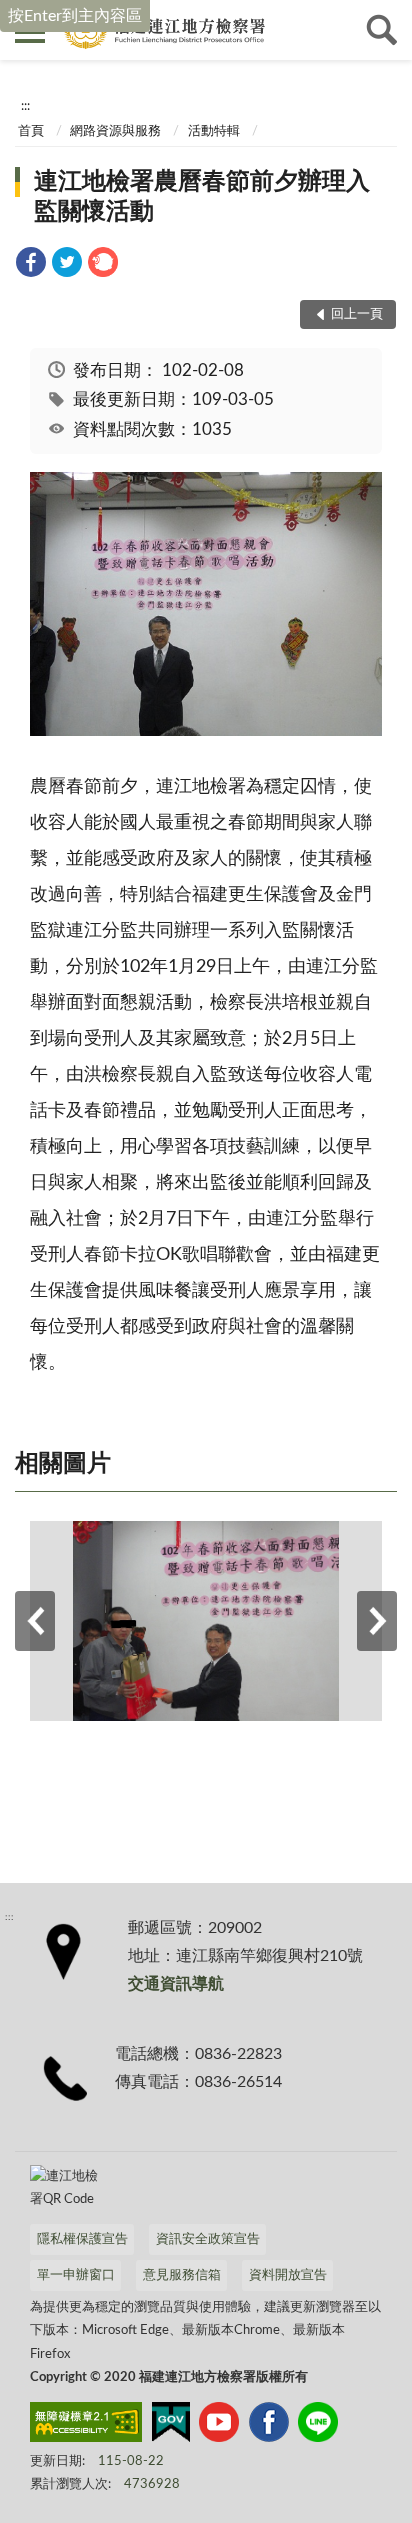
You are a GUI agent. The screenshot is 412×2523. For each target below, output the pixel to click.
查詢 (382, 30)
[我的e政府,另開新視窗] (171, 2426)
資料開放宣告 (288, 2275)
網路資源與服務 (115, 131)
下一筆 (377, 1621)
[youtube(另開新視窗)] (219, 2426)
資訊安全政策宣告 (208, 2239)
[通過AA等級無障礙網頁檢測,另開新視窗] (86, 2426)
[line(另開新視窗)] (318, 2426)
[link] (31, 265)
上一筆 (35, 1621)
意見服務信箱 (182, 2275)
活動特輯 (214, 131)
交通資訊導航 (176, 1984)
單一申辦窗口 (76, 2275)
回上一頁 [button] (357, 314)
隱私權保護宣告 (82, 2239)
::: (25, 106)
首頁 (31, 131)
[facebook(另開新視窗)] (269, 2426)
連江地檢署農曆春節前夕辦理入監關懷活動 (202, 197)
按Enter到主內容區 (75, 16)
